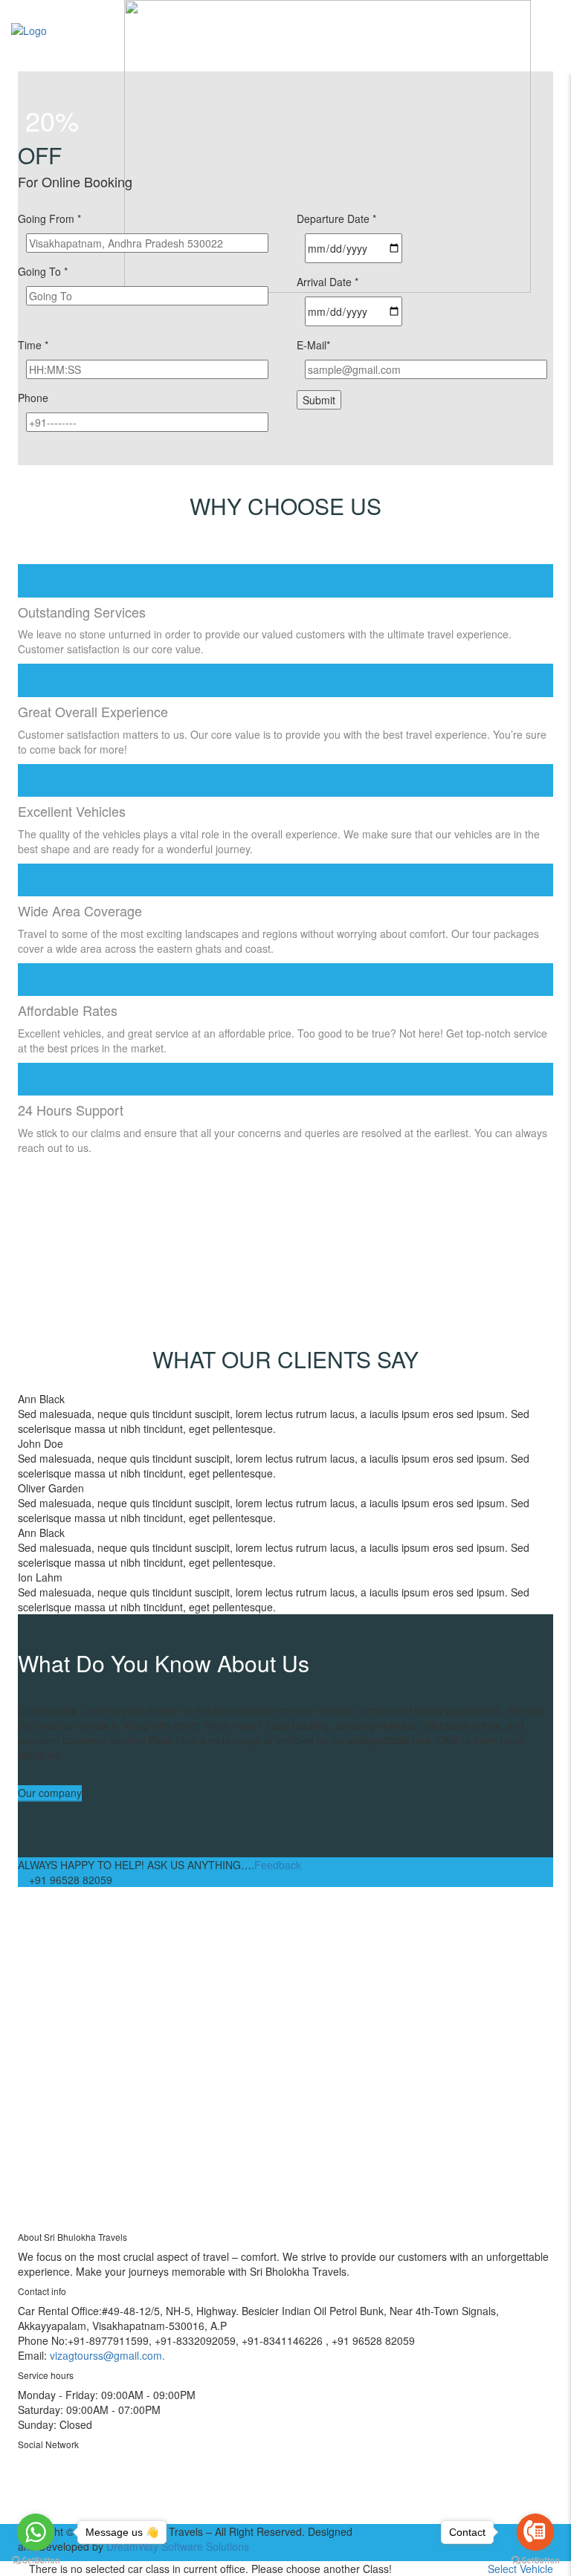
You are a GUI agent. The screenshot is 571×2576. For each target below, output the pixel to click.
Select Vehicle (520, 2569)
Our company (50, 1793)
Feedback (278, 1865)
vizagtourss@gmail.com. (107, 2355)
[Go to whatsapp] (36, 2532)
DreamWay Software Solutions (178, 2546)
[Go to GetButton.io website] (36, 2561)
